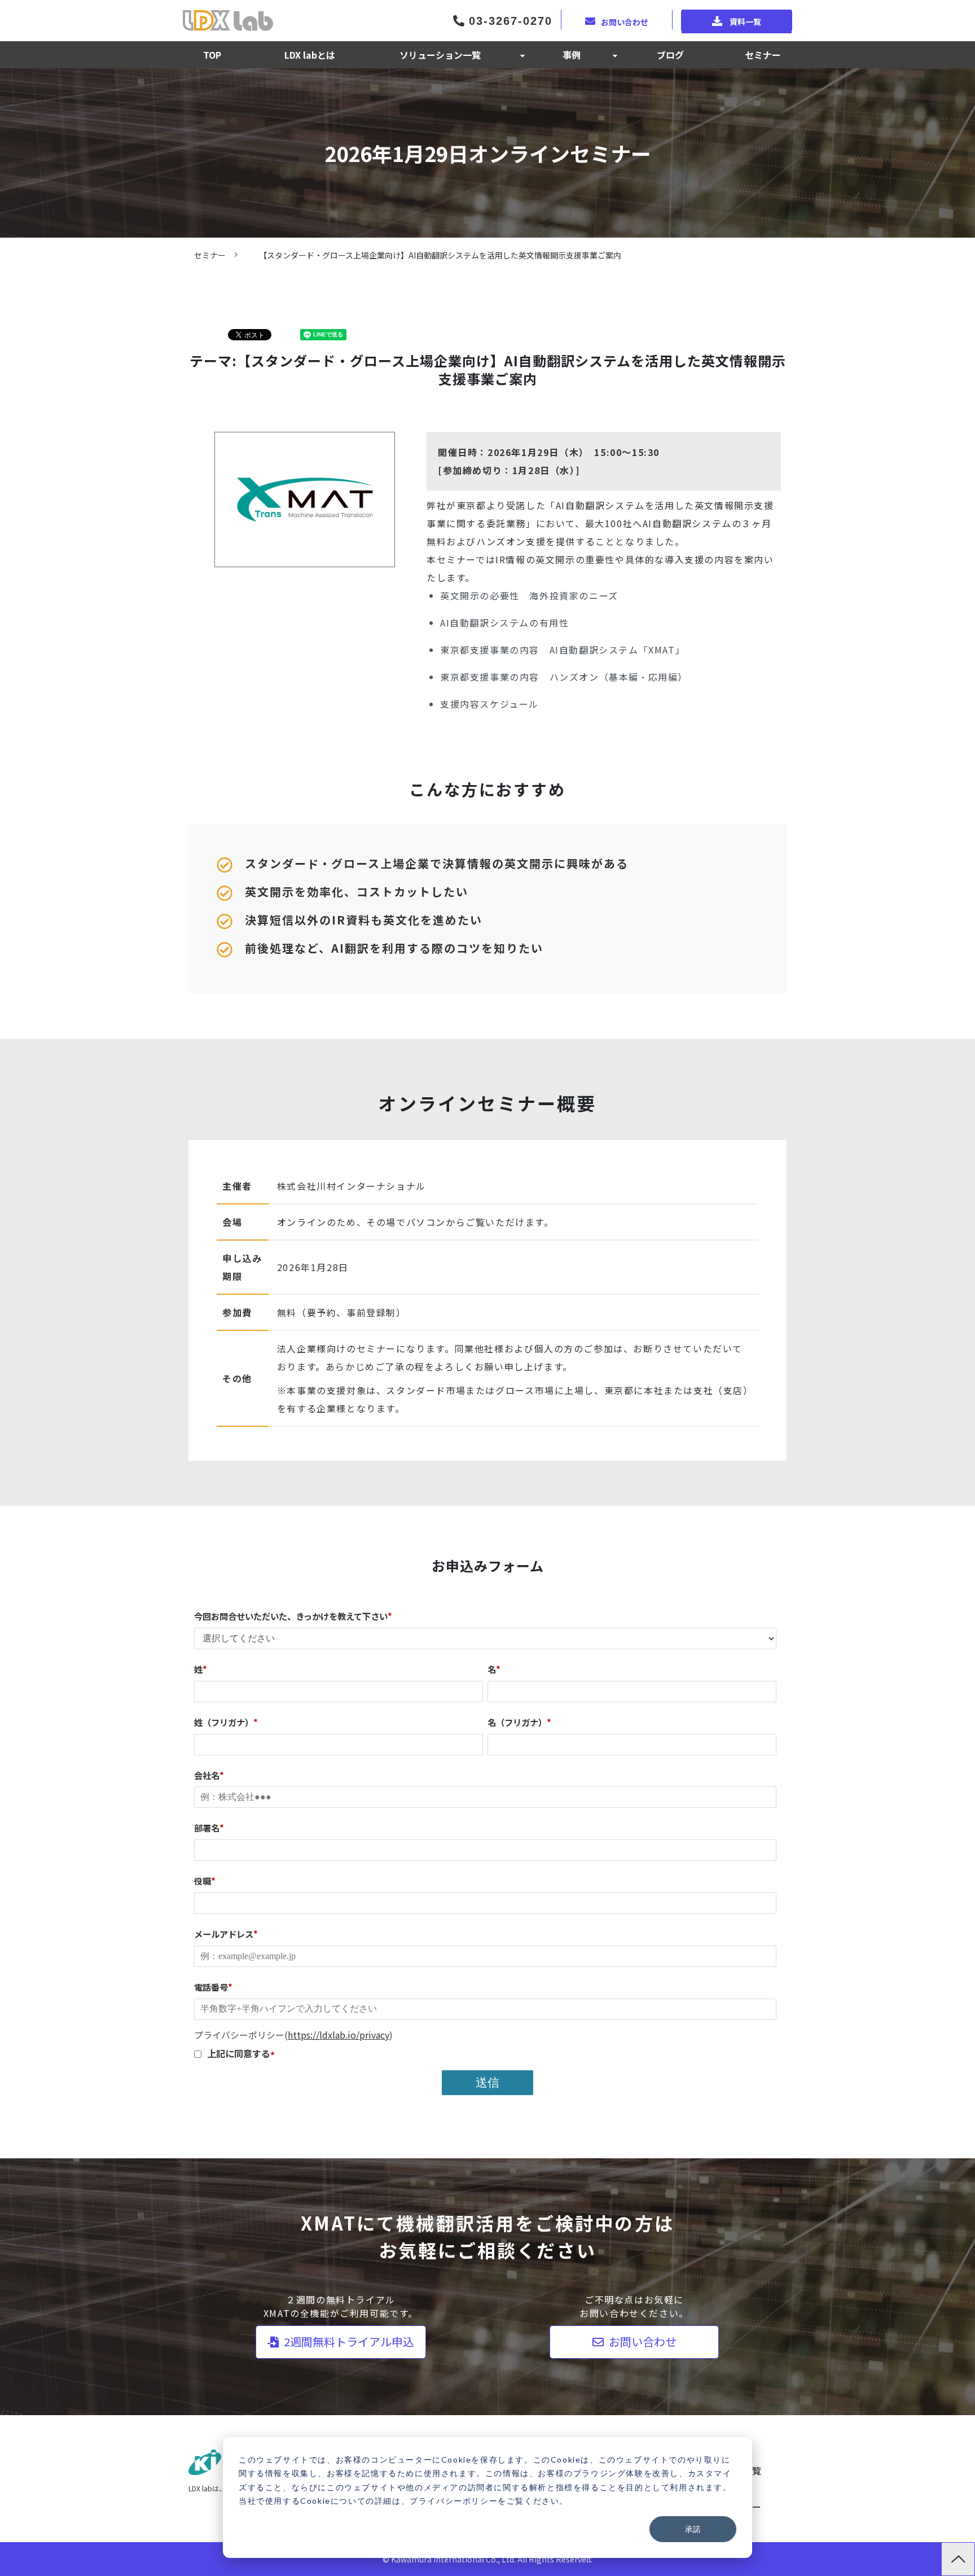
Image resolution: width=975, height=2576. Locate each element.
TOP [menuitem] (212, 55)
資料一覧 (745, 21)
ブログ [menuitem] (670, 55)
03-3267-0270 (508, 21)
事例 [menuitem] (572, 55)
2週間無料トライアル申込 (348, 2341)
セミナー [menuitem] (763, 55)
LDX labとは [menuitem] (310, 55)
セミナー (210, 255)
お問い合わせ (625, 21)
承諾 (693, 2529)
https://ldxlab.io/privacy (339, 2035)
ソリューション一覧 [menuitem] (440, 55)
